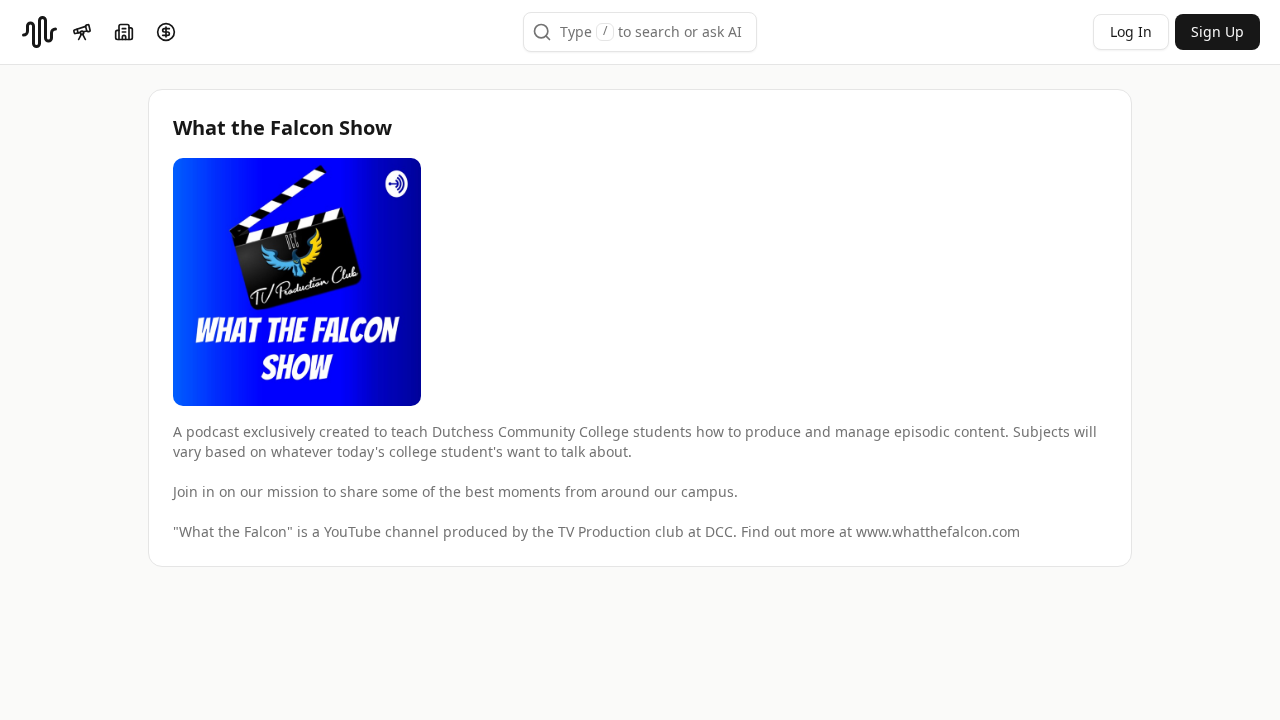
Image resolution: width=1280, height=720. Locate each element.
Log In (1131, 31)
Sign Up (1217, 31)
